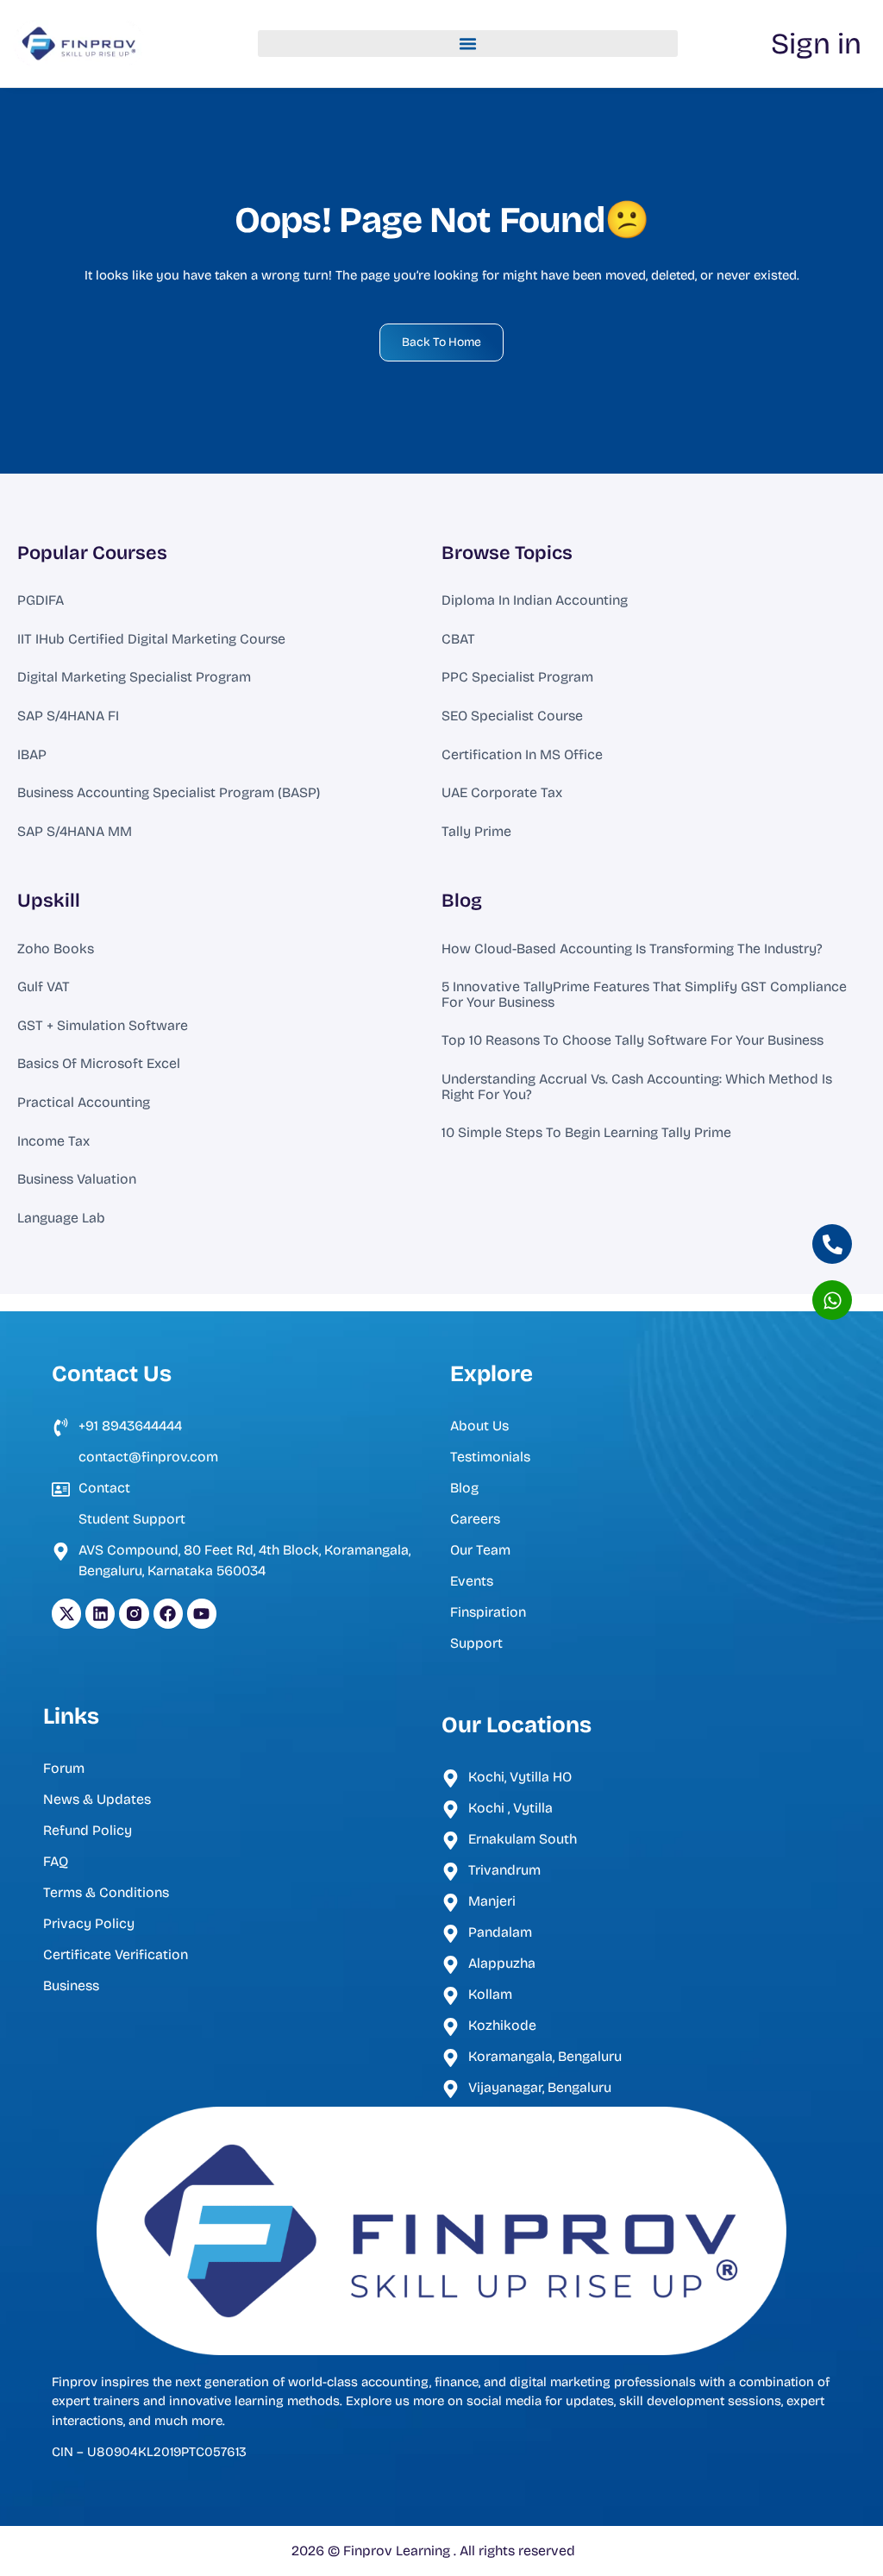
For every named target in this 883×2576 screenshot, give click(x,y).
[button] (468, 44)
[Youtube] (202, 1613)
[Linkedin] (100, 1613)
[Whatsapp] (832, 1300)
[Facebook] (168, 1613)
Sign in (816, 44)
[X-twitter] (66, 1613)
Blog (462, 901)
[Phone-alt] (832, 1244)
